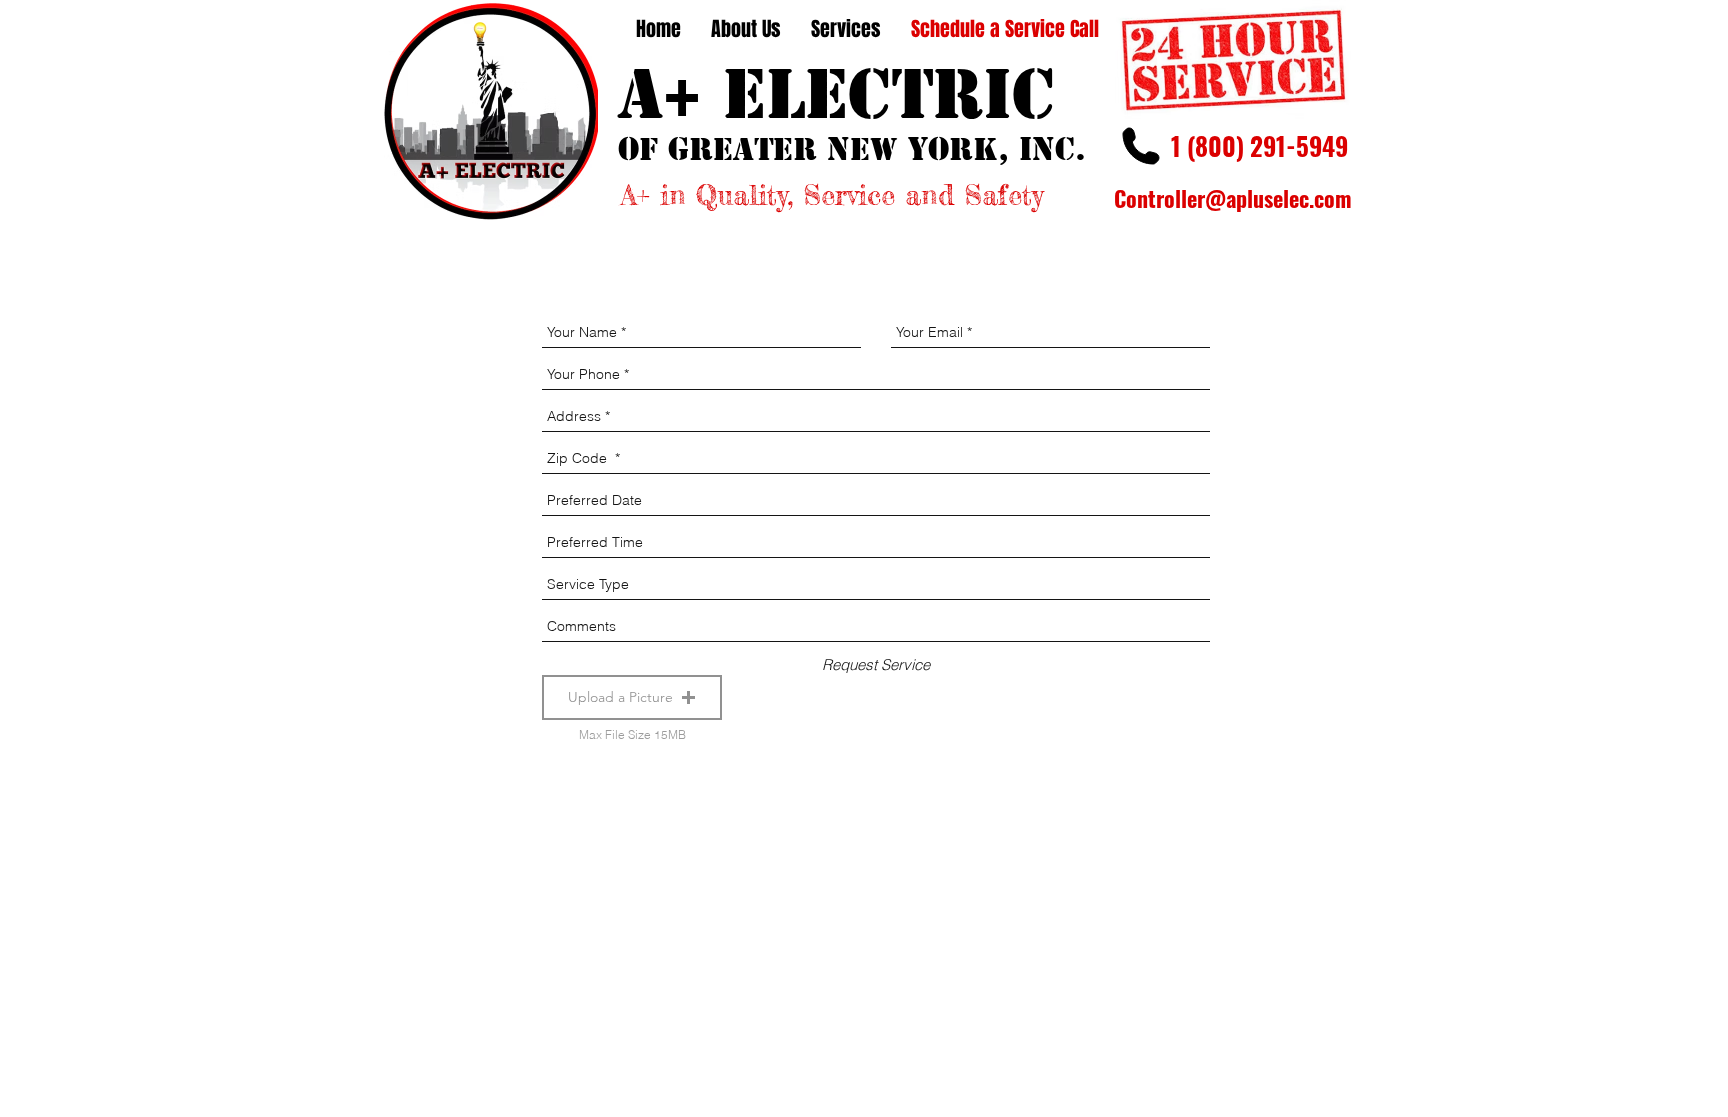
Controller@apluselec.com (1233, 198)
